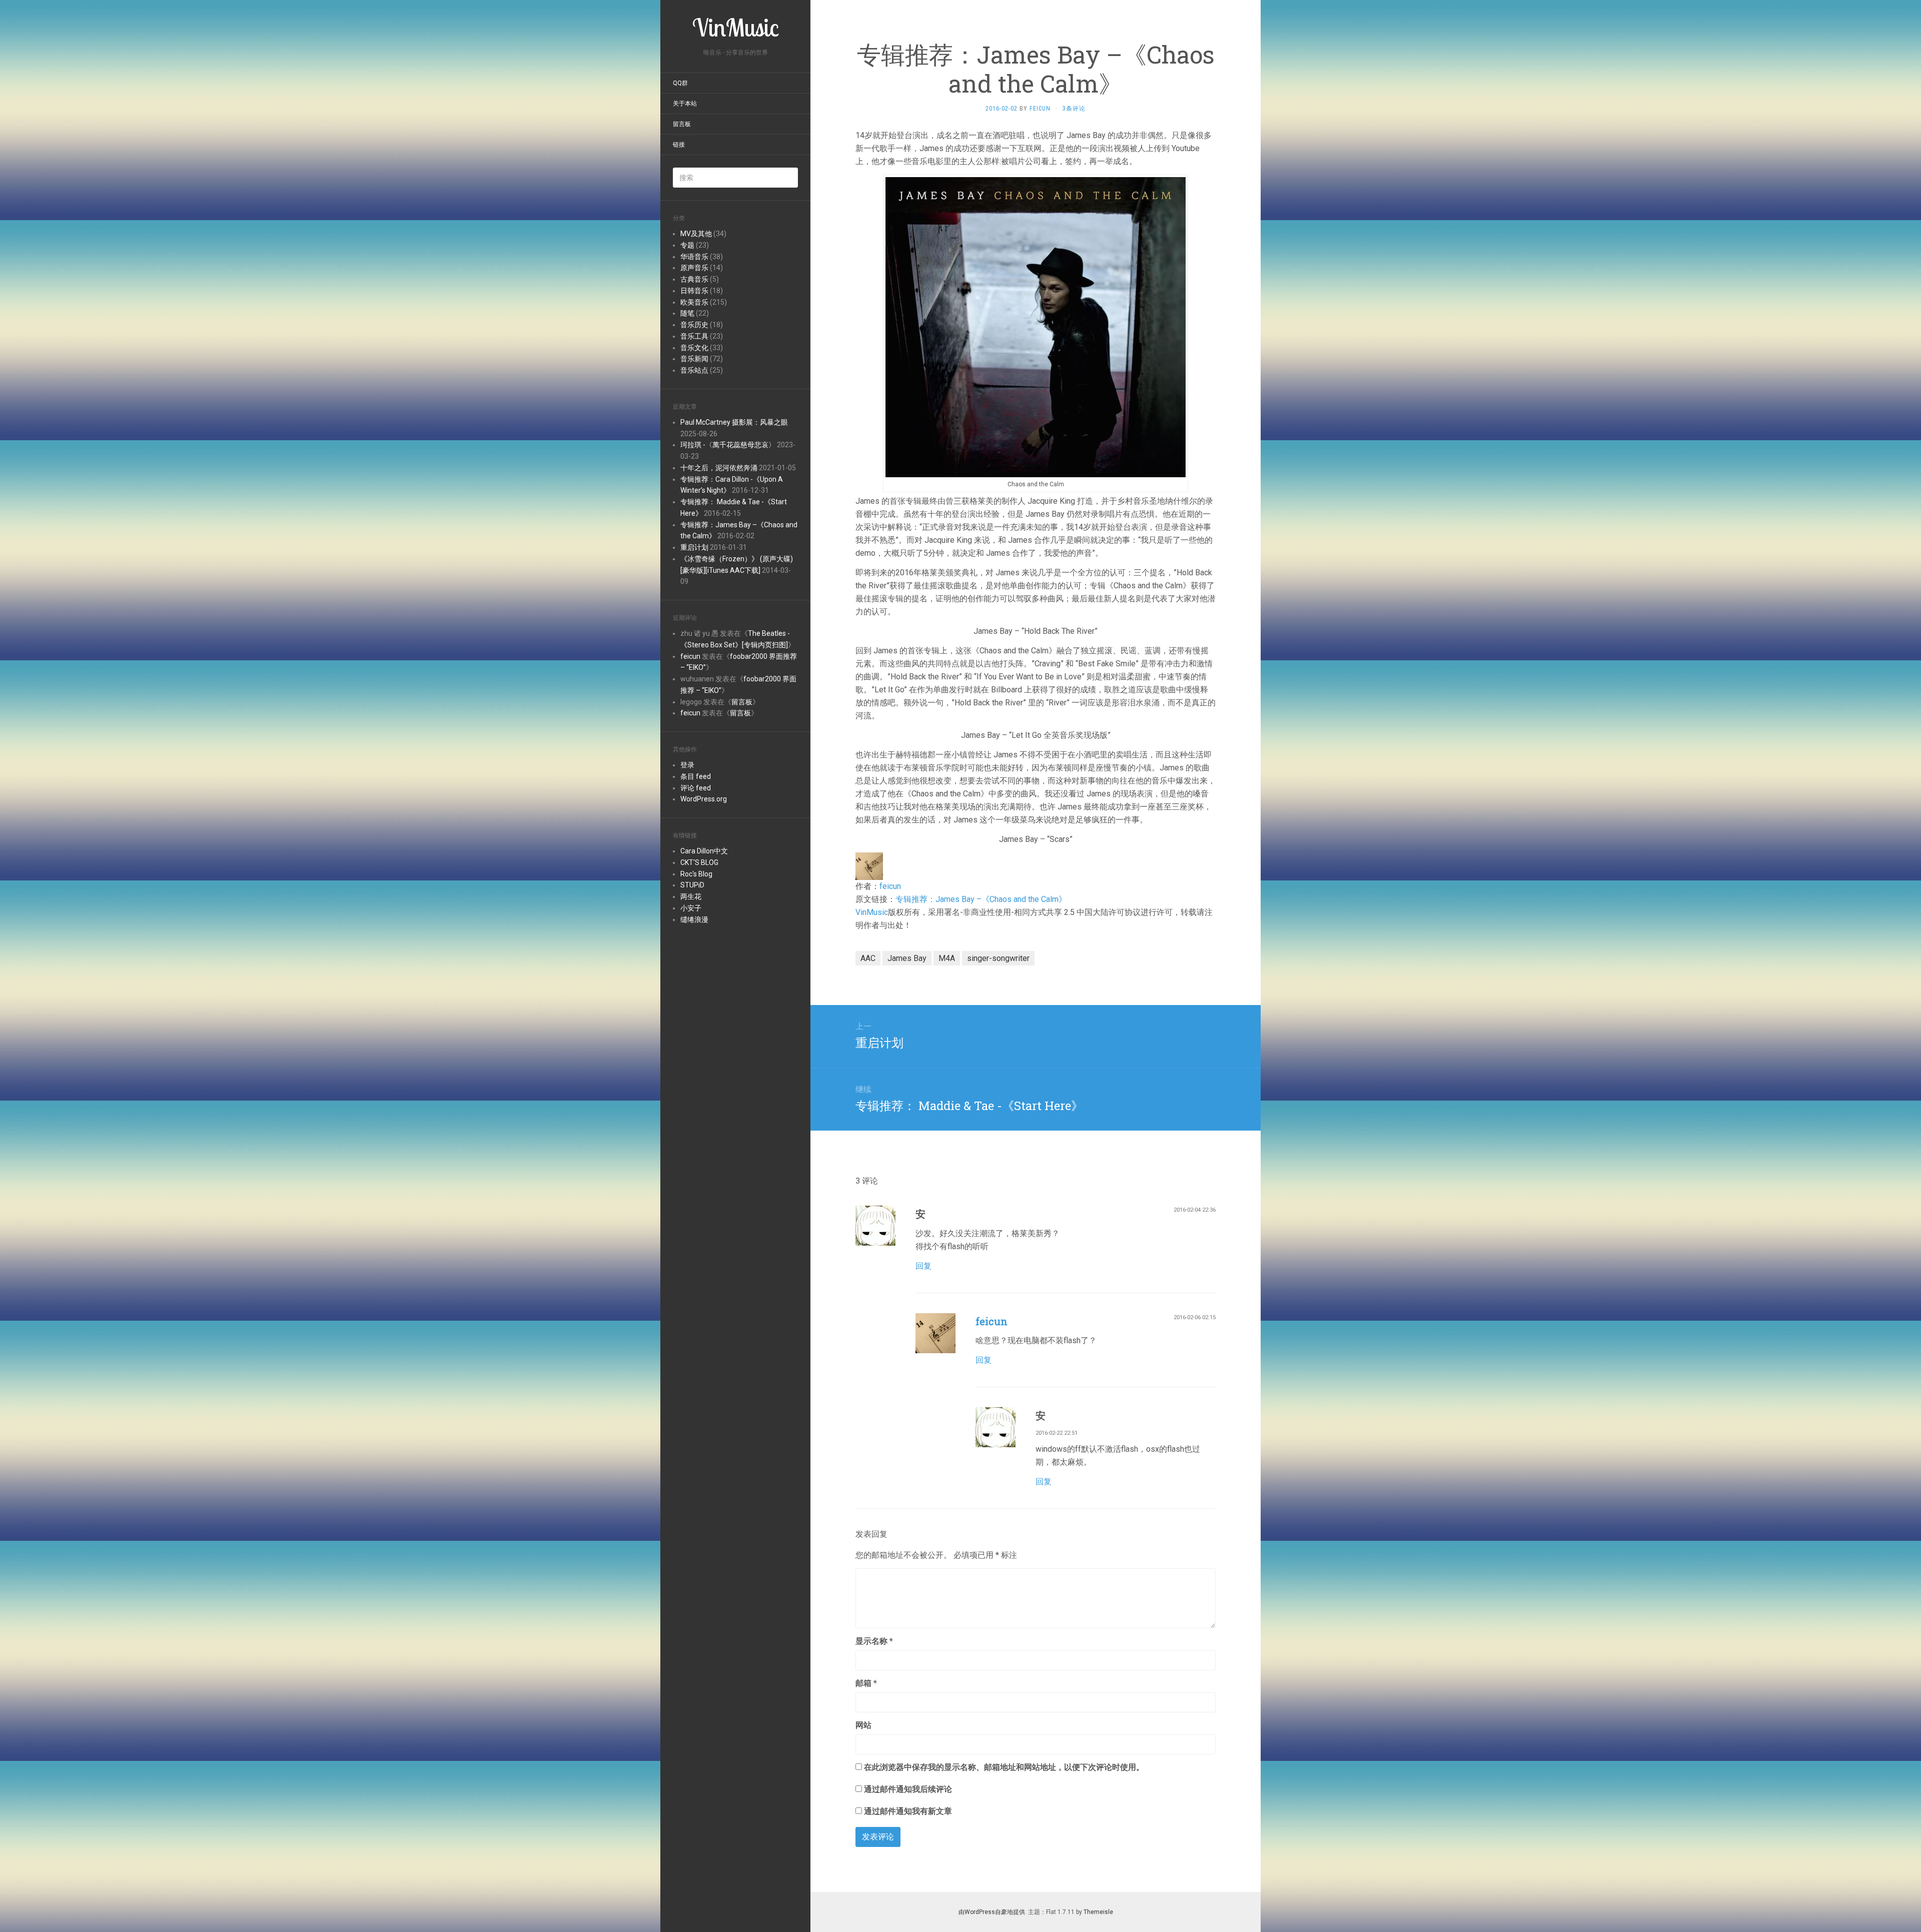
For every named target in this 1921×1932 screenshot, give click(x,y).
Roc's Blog (696, 874)
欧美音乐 (694, 302)
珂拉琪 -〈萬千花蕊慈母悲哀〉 (728, 445)
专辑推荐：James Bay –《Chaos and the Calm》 (981, 899)
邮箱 (866, 1683)
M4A (947, 958)
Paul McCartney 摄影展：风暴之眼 (734, 422)
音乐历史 (694, 325)
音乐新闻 (694, 359)
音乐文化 (694, 348)
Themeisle (1098, 1912)
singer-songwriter (998, 958)
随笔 (687, 313)
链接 (679, 145)
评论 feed (696, 788)
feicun (690, 656)
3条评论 (1074, 109)
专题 (687, 245)
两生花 (691, 896)
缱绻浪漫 (694, 919)
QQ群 (680, 83)
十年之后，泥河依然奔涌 (719, 468)
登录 (687, 765)
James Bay (907, 958)
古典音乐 (694, 279)
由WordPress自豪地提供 (992, 1912)
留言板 (682, 124)
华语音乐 (694, 257)
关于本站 (685, 104)
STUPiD (692, 885)
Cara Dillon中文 (704, 851)
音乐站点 (694, 370)
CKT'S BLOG (699, 862)
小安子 (691, 908)
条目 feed (696, 776)
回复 (923, 1266)
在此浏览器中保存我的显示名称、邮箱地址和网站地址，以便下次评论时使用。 (1004, 1767)
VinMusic (872, 912)
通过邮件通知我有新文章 (908, 1811)
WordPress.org (704, 799)
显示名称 (874, 1641)
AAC (868, 958)
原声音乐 (694, 268)
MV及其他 (696, 234)
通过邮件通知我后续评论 (908, 1789)
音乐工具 (694, 336)
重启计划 (694, 547)
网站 (863, 1725)
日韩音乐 (694, 291)
